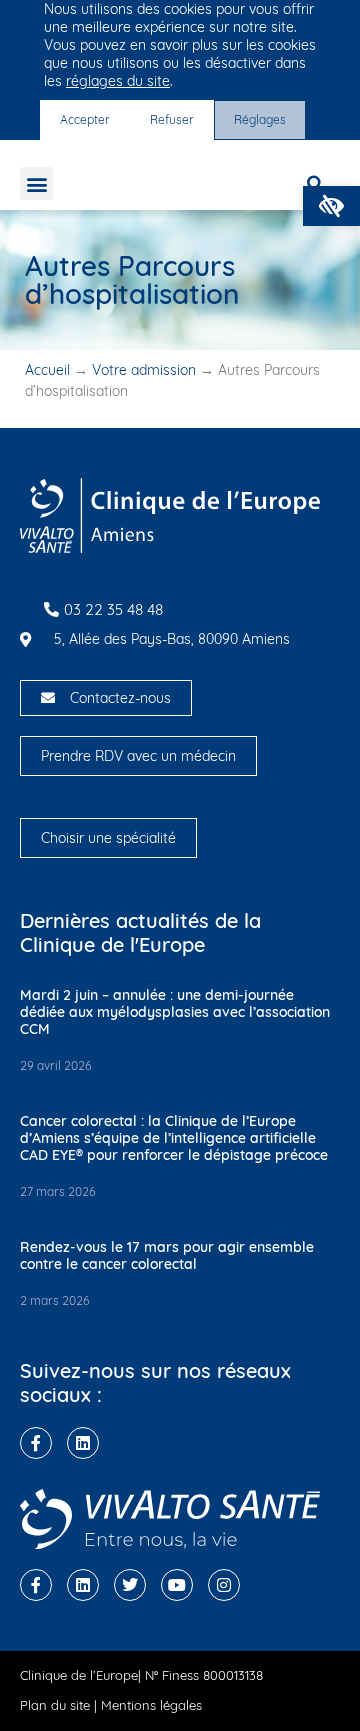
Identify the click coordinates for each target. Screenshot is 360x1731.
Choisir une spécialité (108, 838)
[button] (331, 206)
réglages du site (118, 81)
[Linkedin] (83, 1443)
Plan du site (55, 1705)
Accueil (47, 370)
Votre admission (144, 370)
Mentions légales (151, 1705)
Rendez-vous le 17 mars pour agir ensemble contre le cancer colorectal (167, 1255)
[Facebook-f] (36, 1443)
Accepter (85, 119)
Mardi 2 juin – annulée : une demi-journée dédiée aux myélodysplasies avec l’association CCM (175, 1012)
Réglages (260, 119)
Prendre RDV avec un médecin (138, 756)
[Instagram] (224, 1585)
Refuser (172, 119)
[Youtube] (177, 1585)
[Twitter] (130, 1585)
